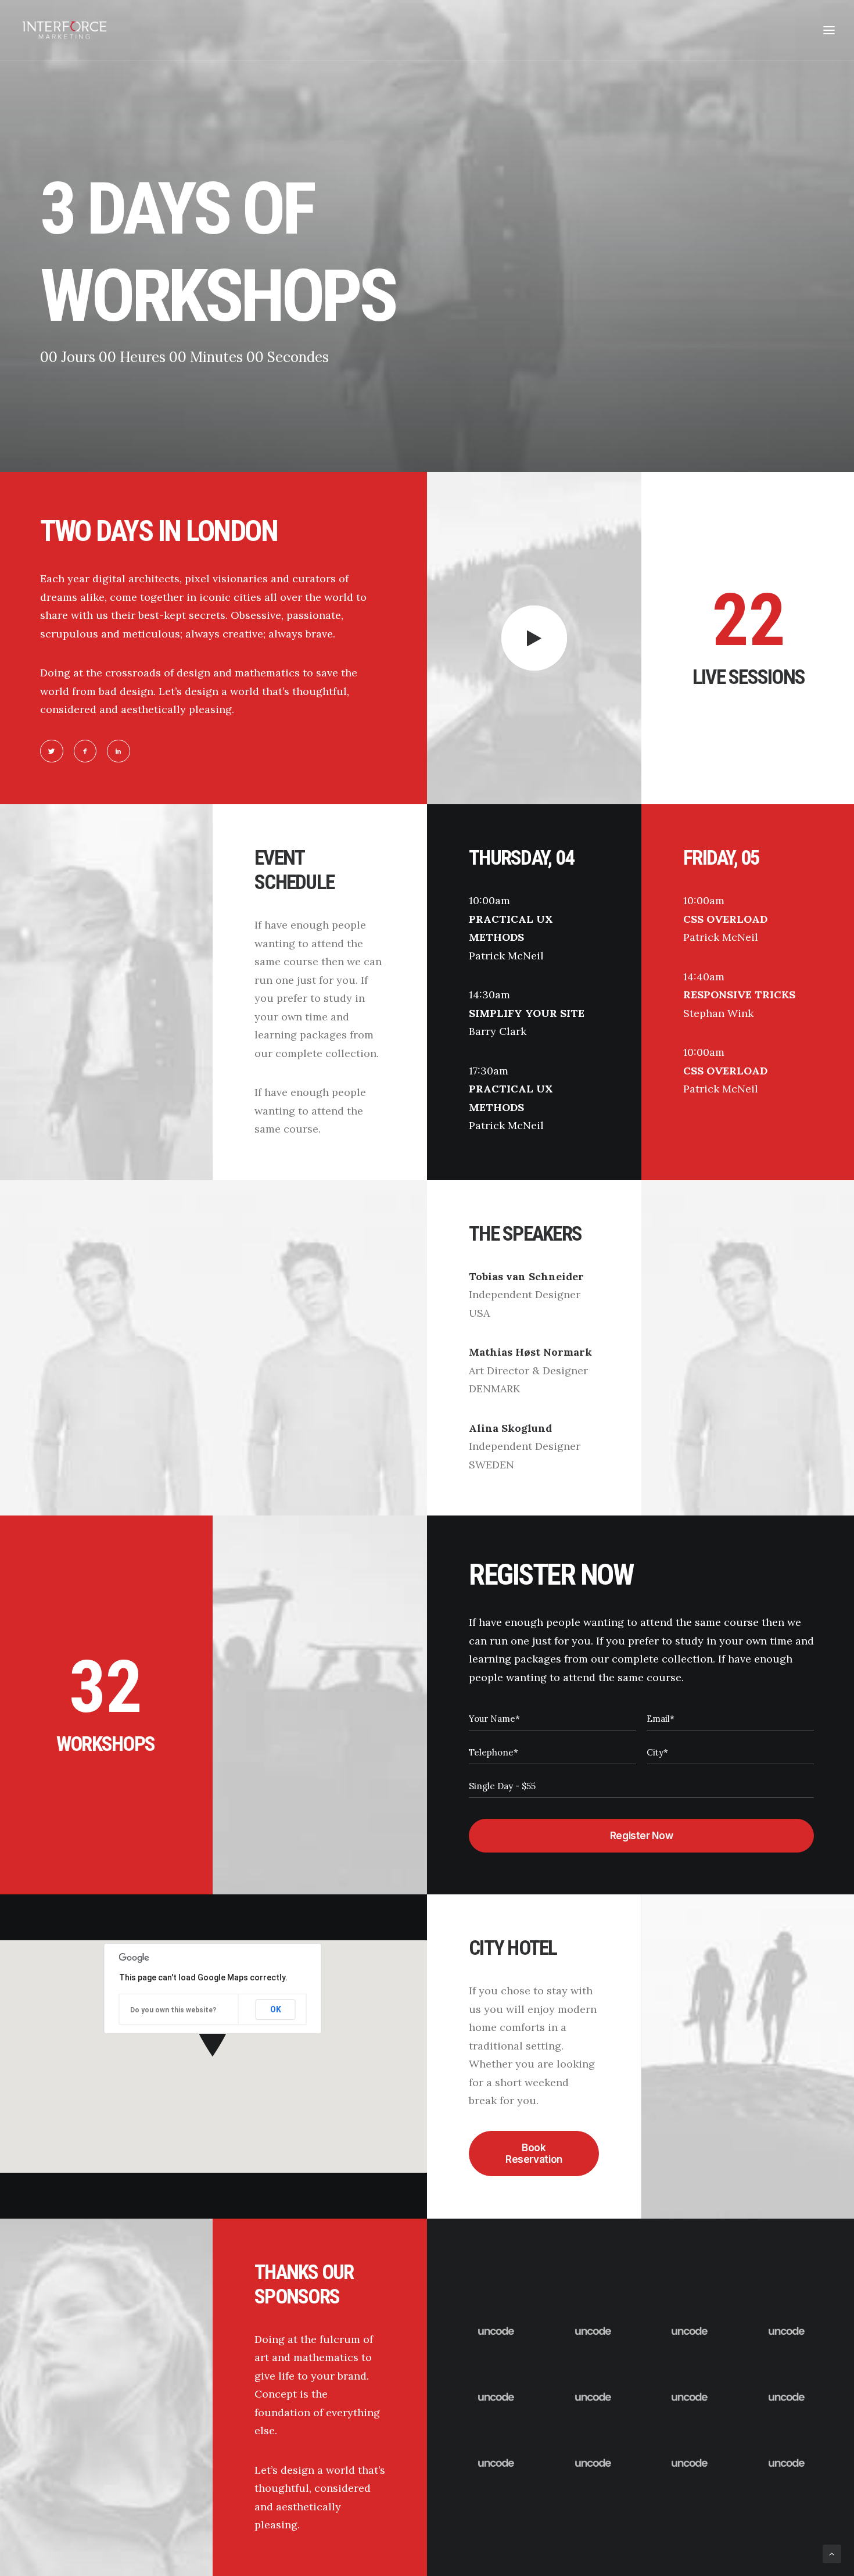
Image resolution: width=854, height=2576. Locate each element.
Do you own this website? (173, 2010)
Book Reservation (534, 2154)
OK (276, 2009)
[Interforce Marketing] (64, 30)
